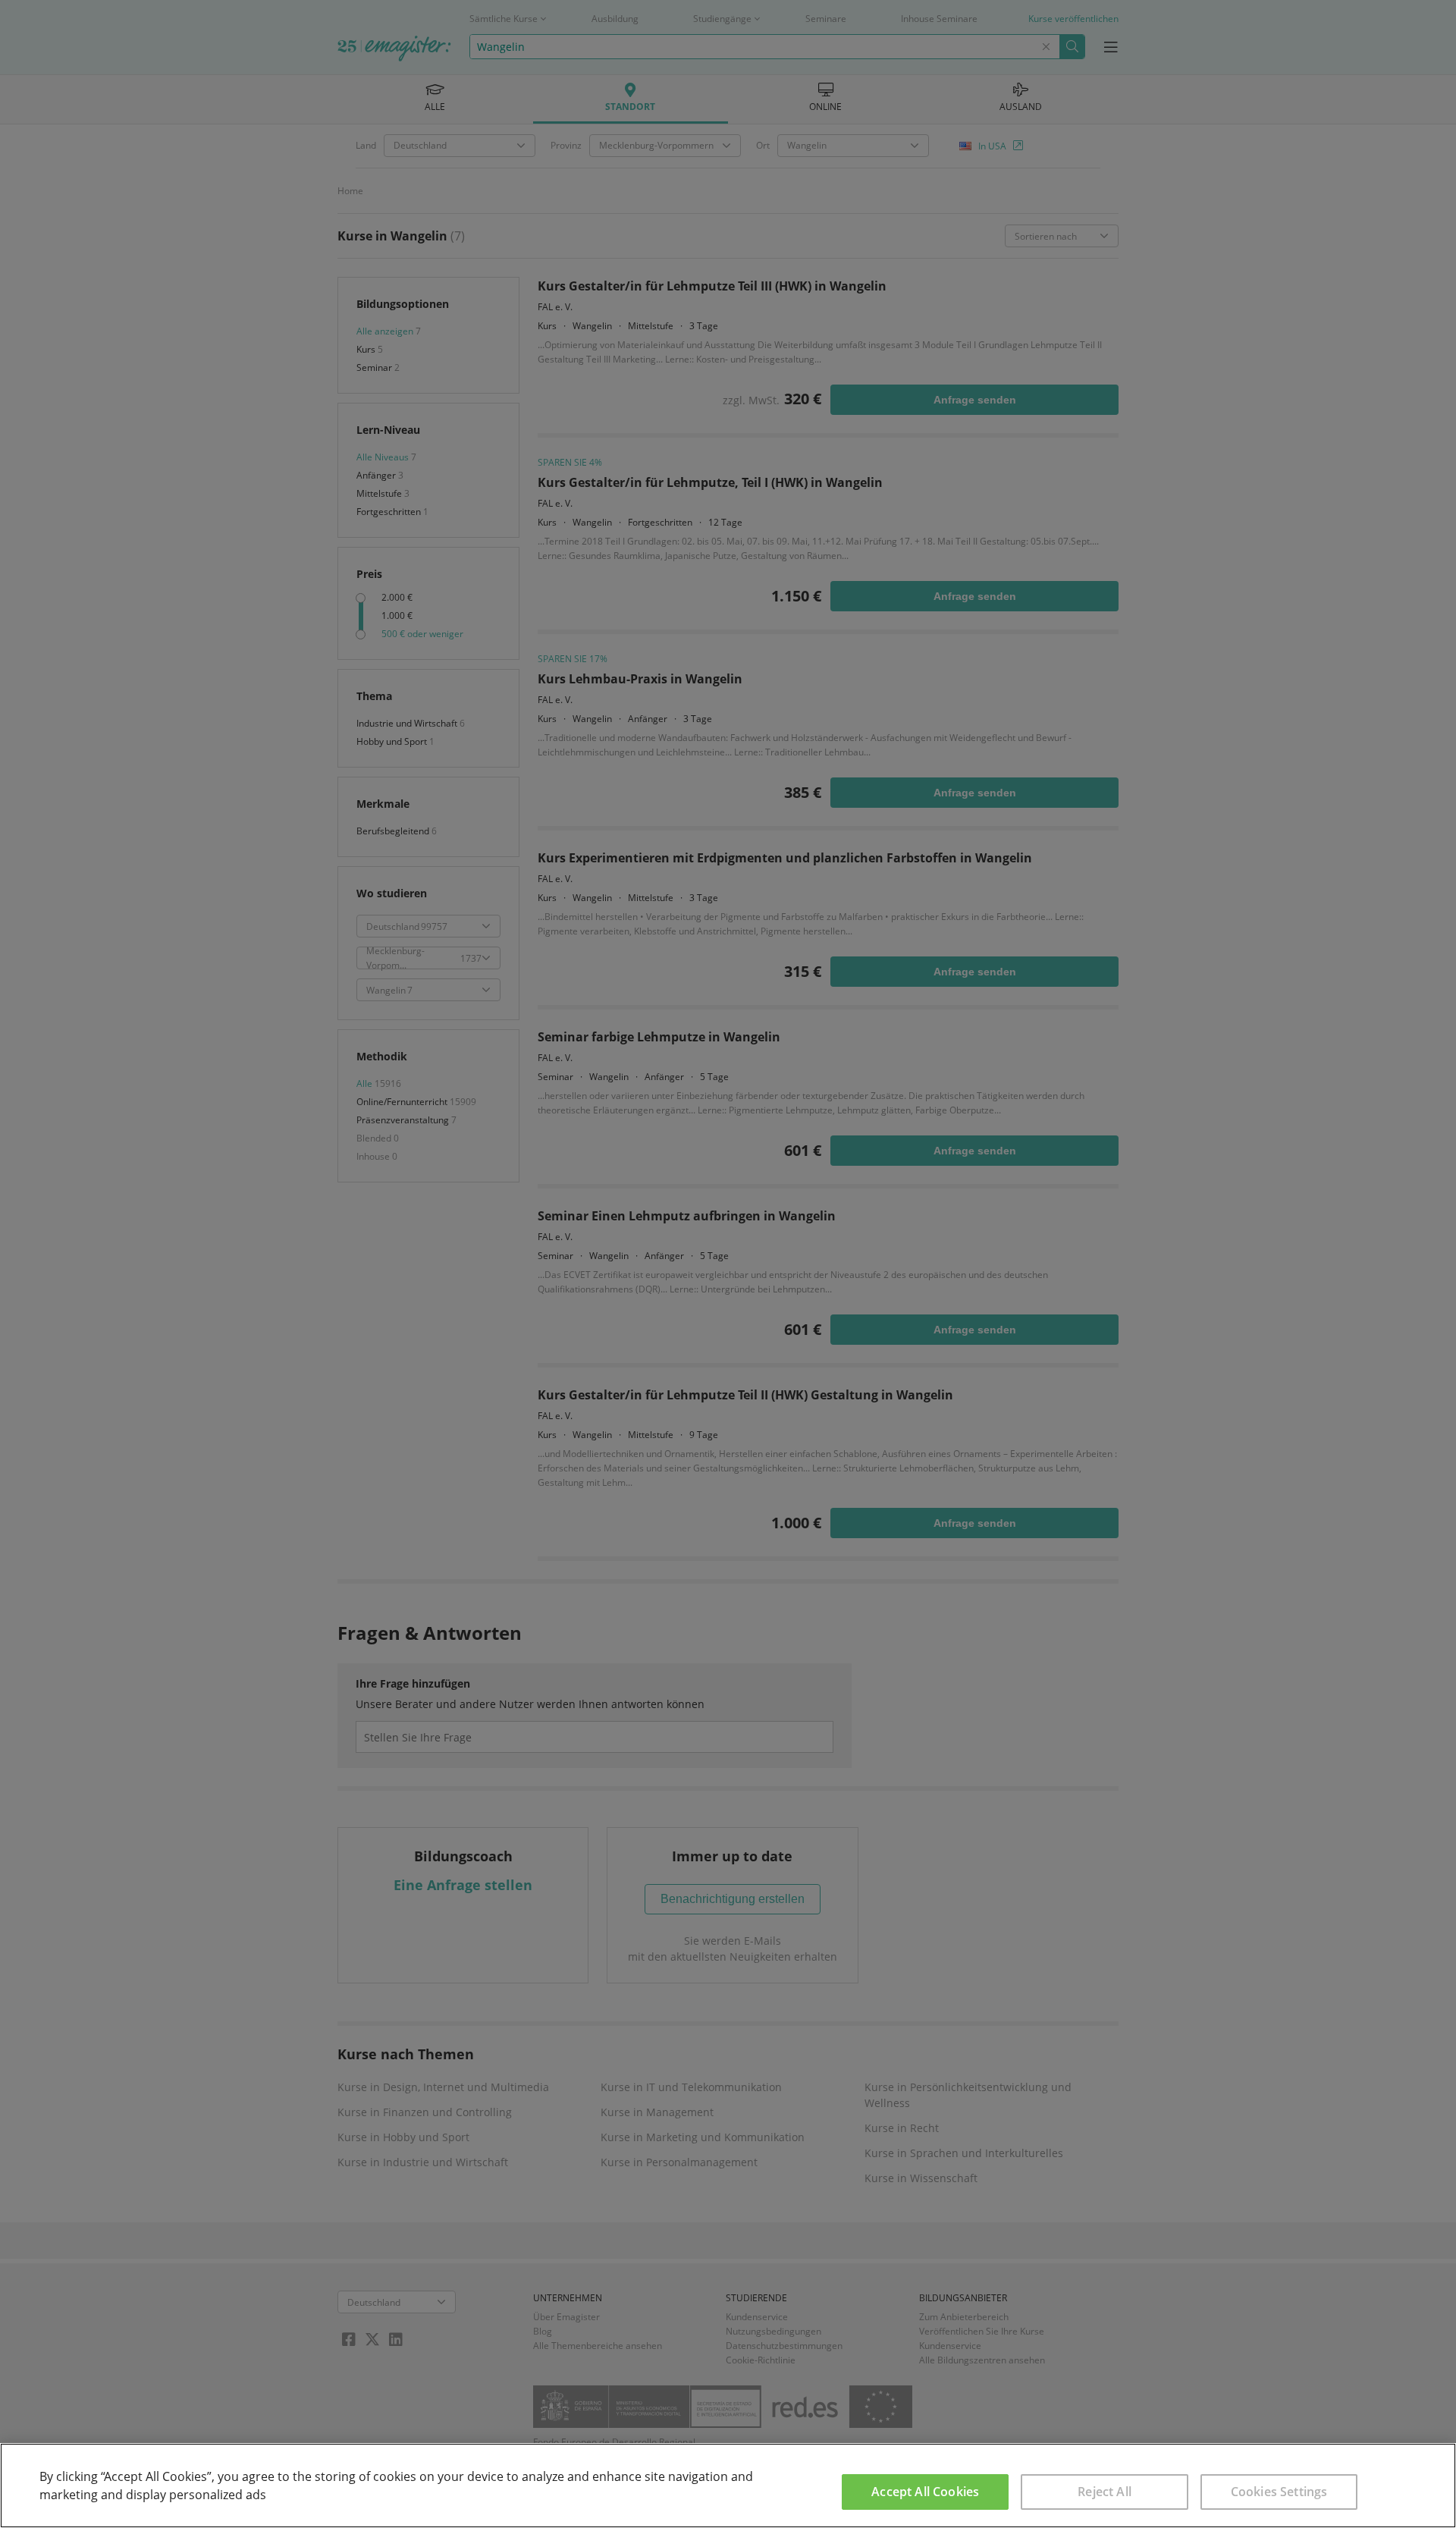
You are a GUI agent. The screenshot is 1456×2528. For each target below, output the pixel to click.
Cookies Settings (1279, 2492)
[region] (728, 2486)
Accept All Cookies (925, 2492)
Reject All (1105, 2492)
